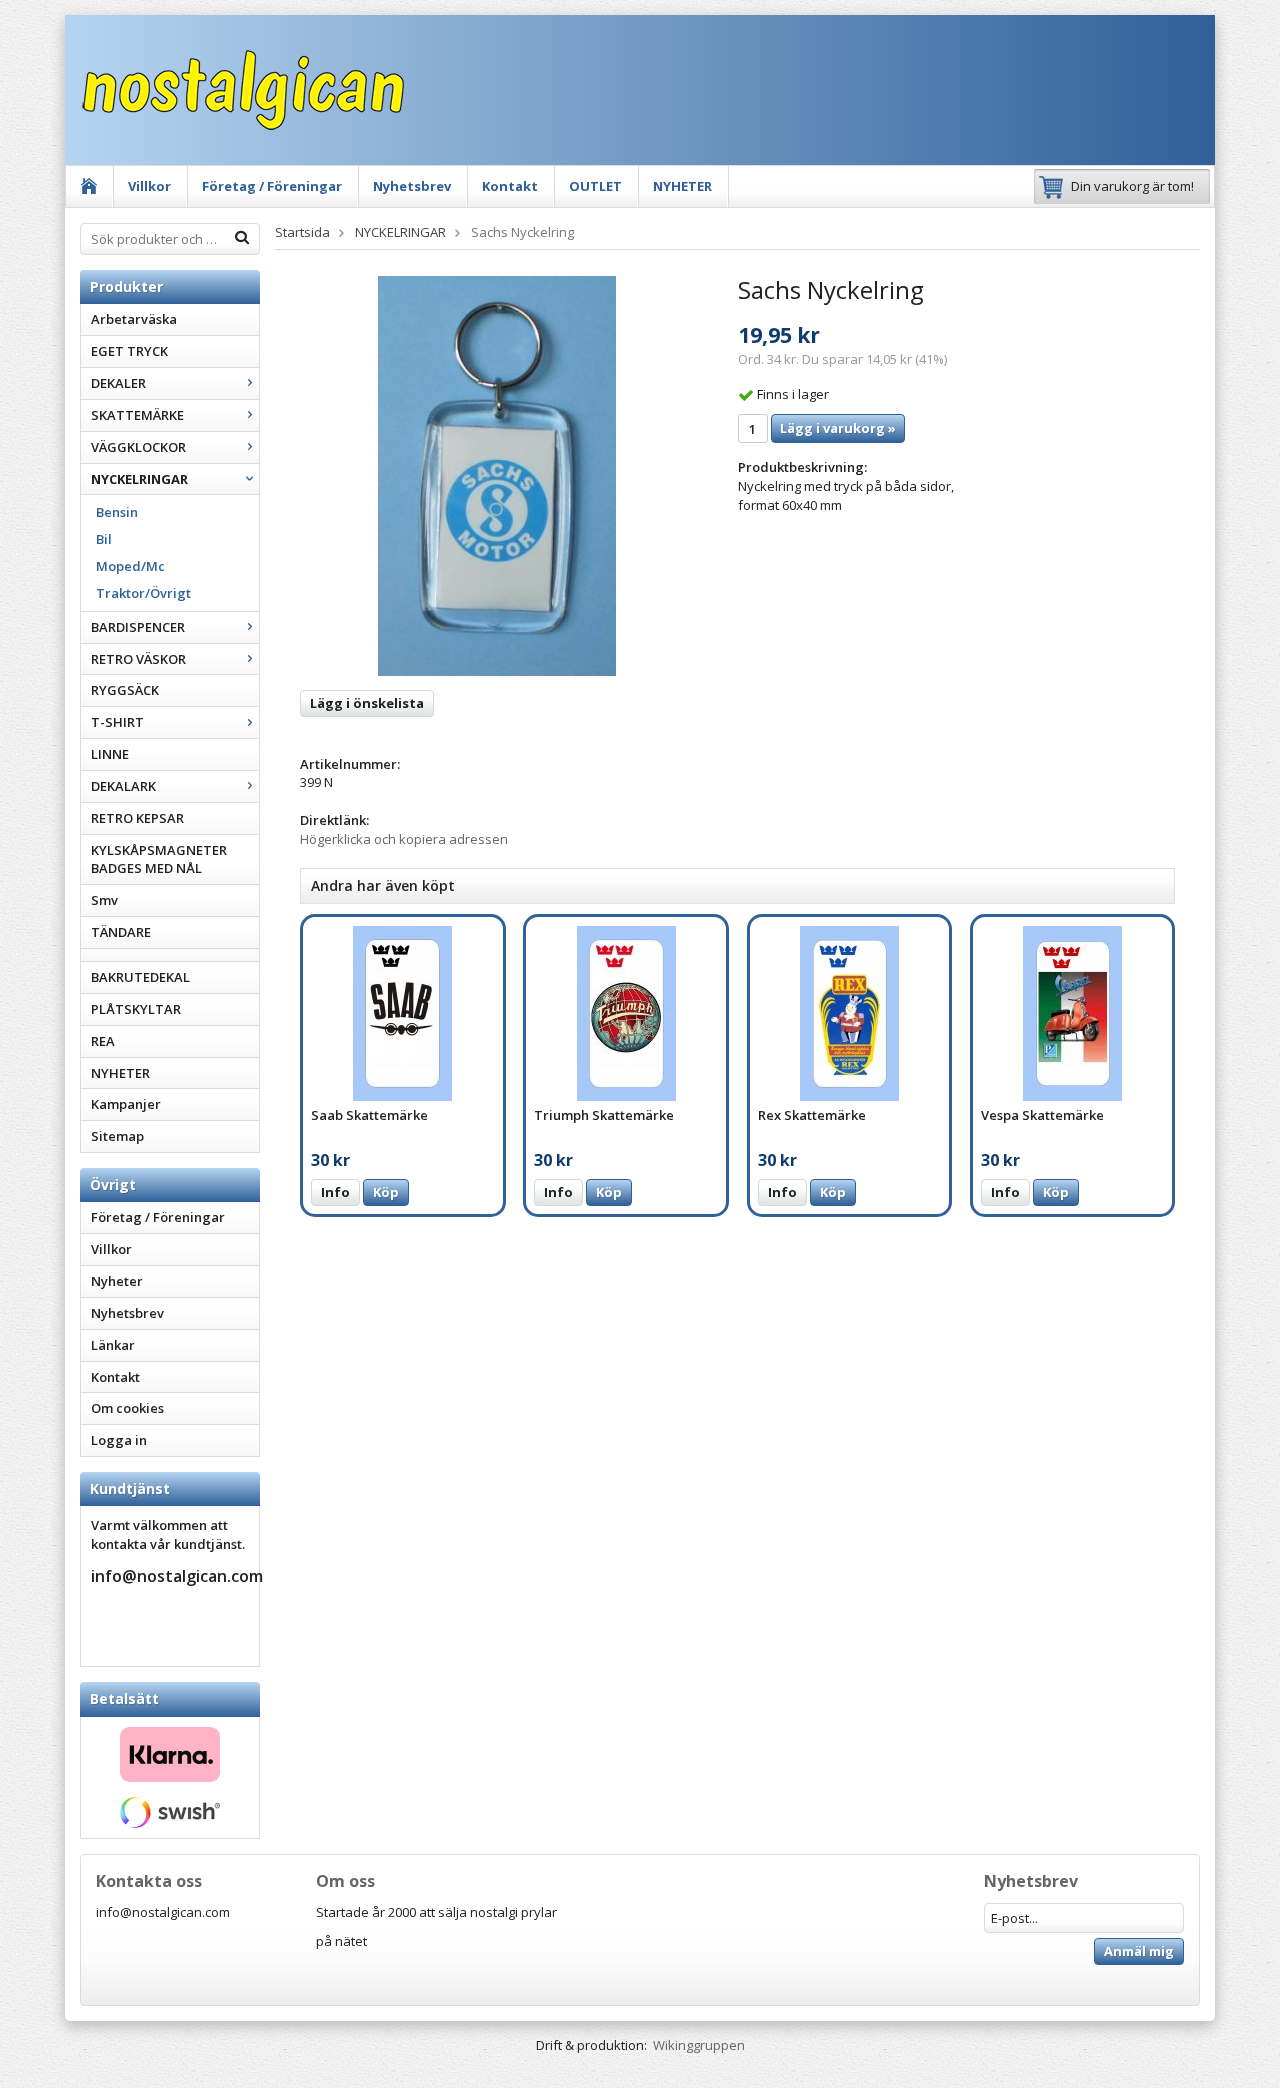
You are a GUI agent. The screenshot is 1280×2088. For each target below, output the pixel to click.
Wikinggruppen (699, 2045)
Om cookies (127, 1408)
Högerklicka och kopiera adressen (404, 839)
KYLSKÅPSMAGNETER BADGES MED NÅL (159, 859)
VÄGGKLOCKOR (138, 447)
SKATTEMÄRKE (137, 415)
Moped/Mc (130, 566)
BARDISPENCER (138, 627)
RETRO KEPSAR (137, 818)
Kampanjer (126, 1104)
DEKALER (118, 383)
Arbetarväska (134, 319)
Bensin (117, 512)
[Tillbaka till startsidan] (89, 186)
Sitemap (117, 1136)
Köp (386, 1192)
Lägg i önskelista (367, 703)
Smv (104, 900)
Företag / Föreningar (272, 186)
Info (335, 1192)
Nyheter (117, 1281)
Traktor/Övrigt (143, 593)
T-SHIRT (117, 722)
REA (103, 1041)
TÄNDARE (121, 932)
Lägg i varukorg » (838, 428)
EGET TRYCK (129, 351)
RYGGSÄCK (125, 690)
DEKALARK (123, 786)
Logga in (119, 1440)
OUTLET (595, 186)
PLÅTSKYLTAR (136, 1009)
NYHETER (682, 186)
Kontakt (510, 186)
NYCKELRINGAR (139, 479)
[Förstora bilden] (497, 475)
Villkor (149, 186)
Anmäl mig (1139, 1951)
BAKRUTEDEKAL (140, 977)
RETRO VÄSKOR (138, 659)
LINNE (110, 754)
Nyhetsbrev (412, 186)
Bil (104, 539)
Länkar (113, 1345)
